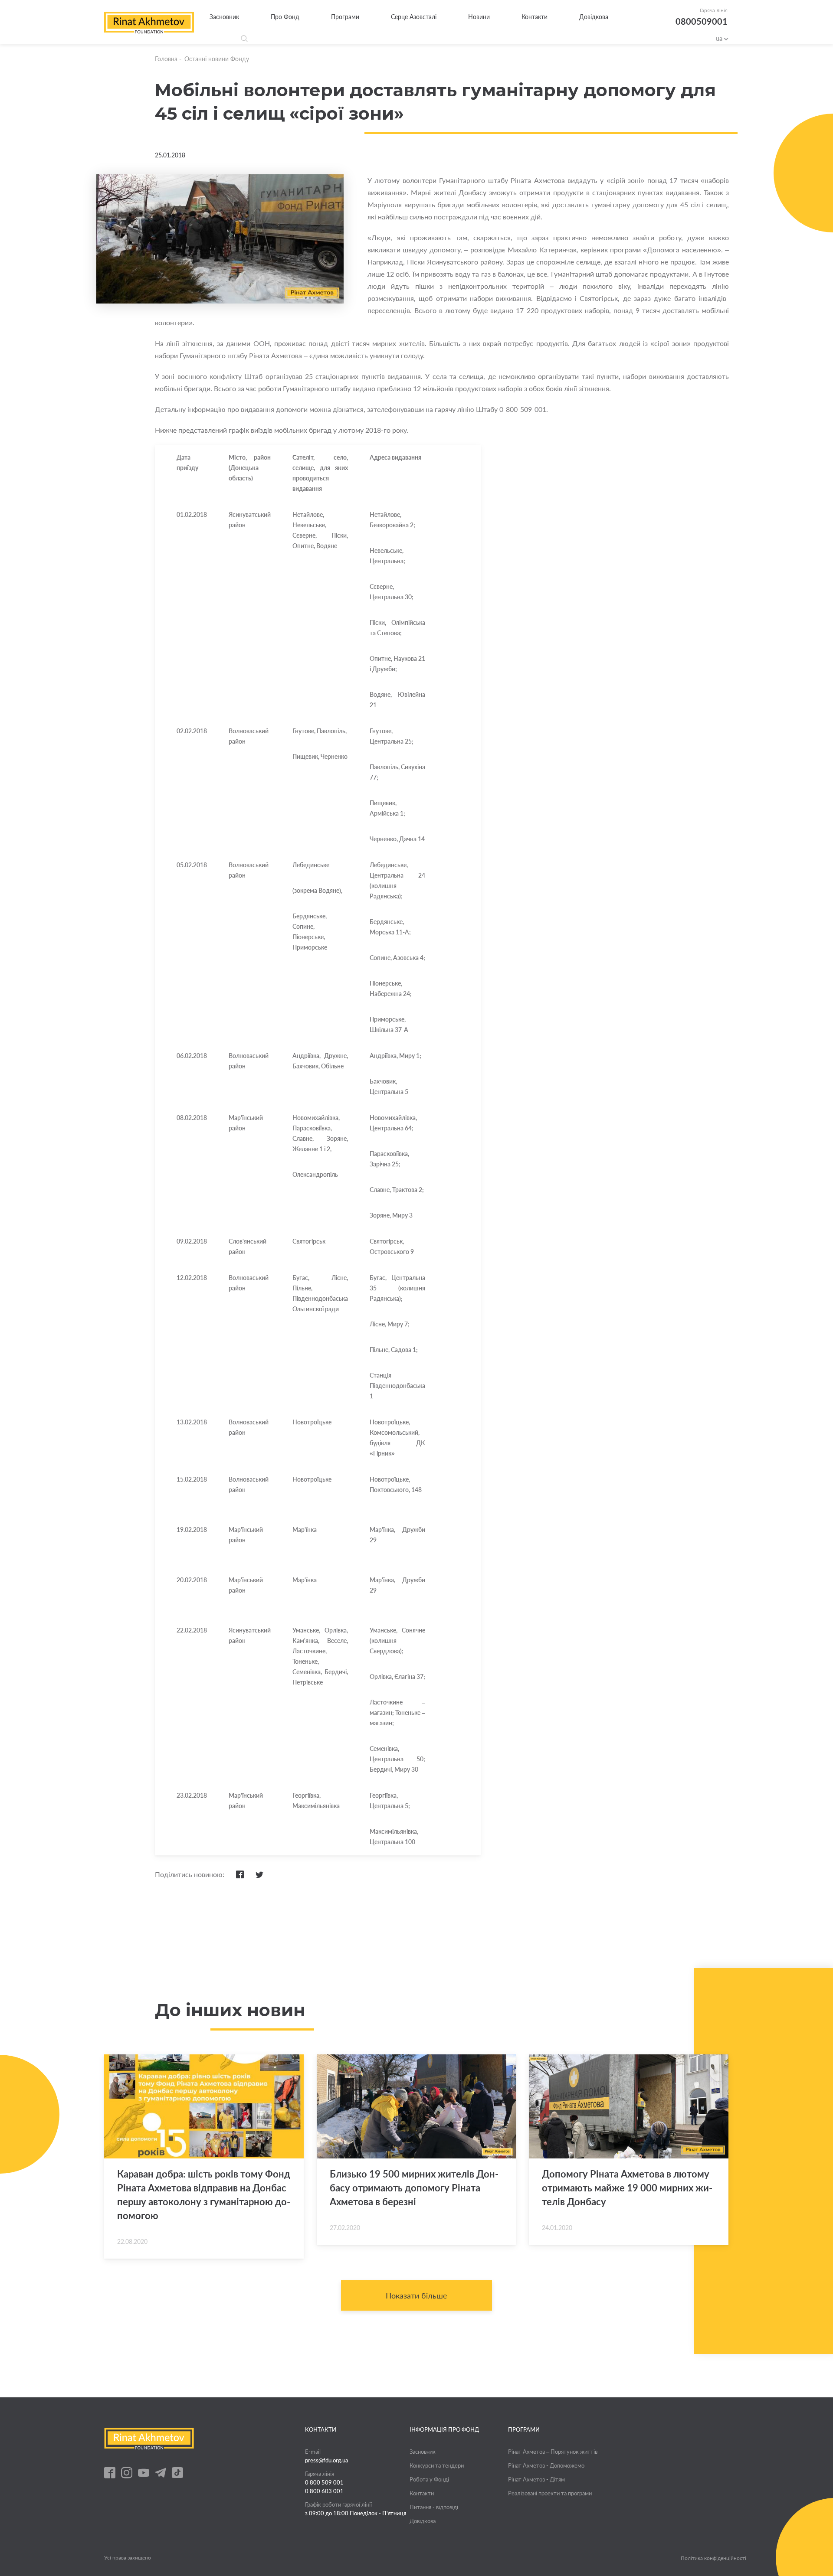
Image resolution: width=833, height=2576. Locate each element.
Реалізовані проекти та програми (550, 2493)
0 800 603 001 (324, 2491)
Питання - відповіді (434, 2507)
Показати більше (416, 2295)
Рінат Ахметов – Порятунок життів (553, 2452)
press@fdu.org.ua (327, 2460)
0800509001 (702, 21)
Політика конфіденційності (713, 2558)
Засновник (224, 17)
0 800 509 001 (324, 2482)
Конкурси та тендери (437, 2465)
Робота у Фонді (429, 2479)
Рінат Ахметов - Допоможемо (546, 2465)
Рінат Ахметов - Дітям (536, 2479)
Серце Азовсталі (414, 17)
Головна (166, 59)
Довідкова (594, 17)
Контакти (535, 17)
